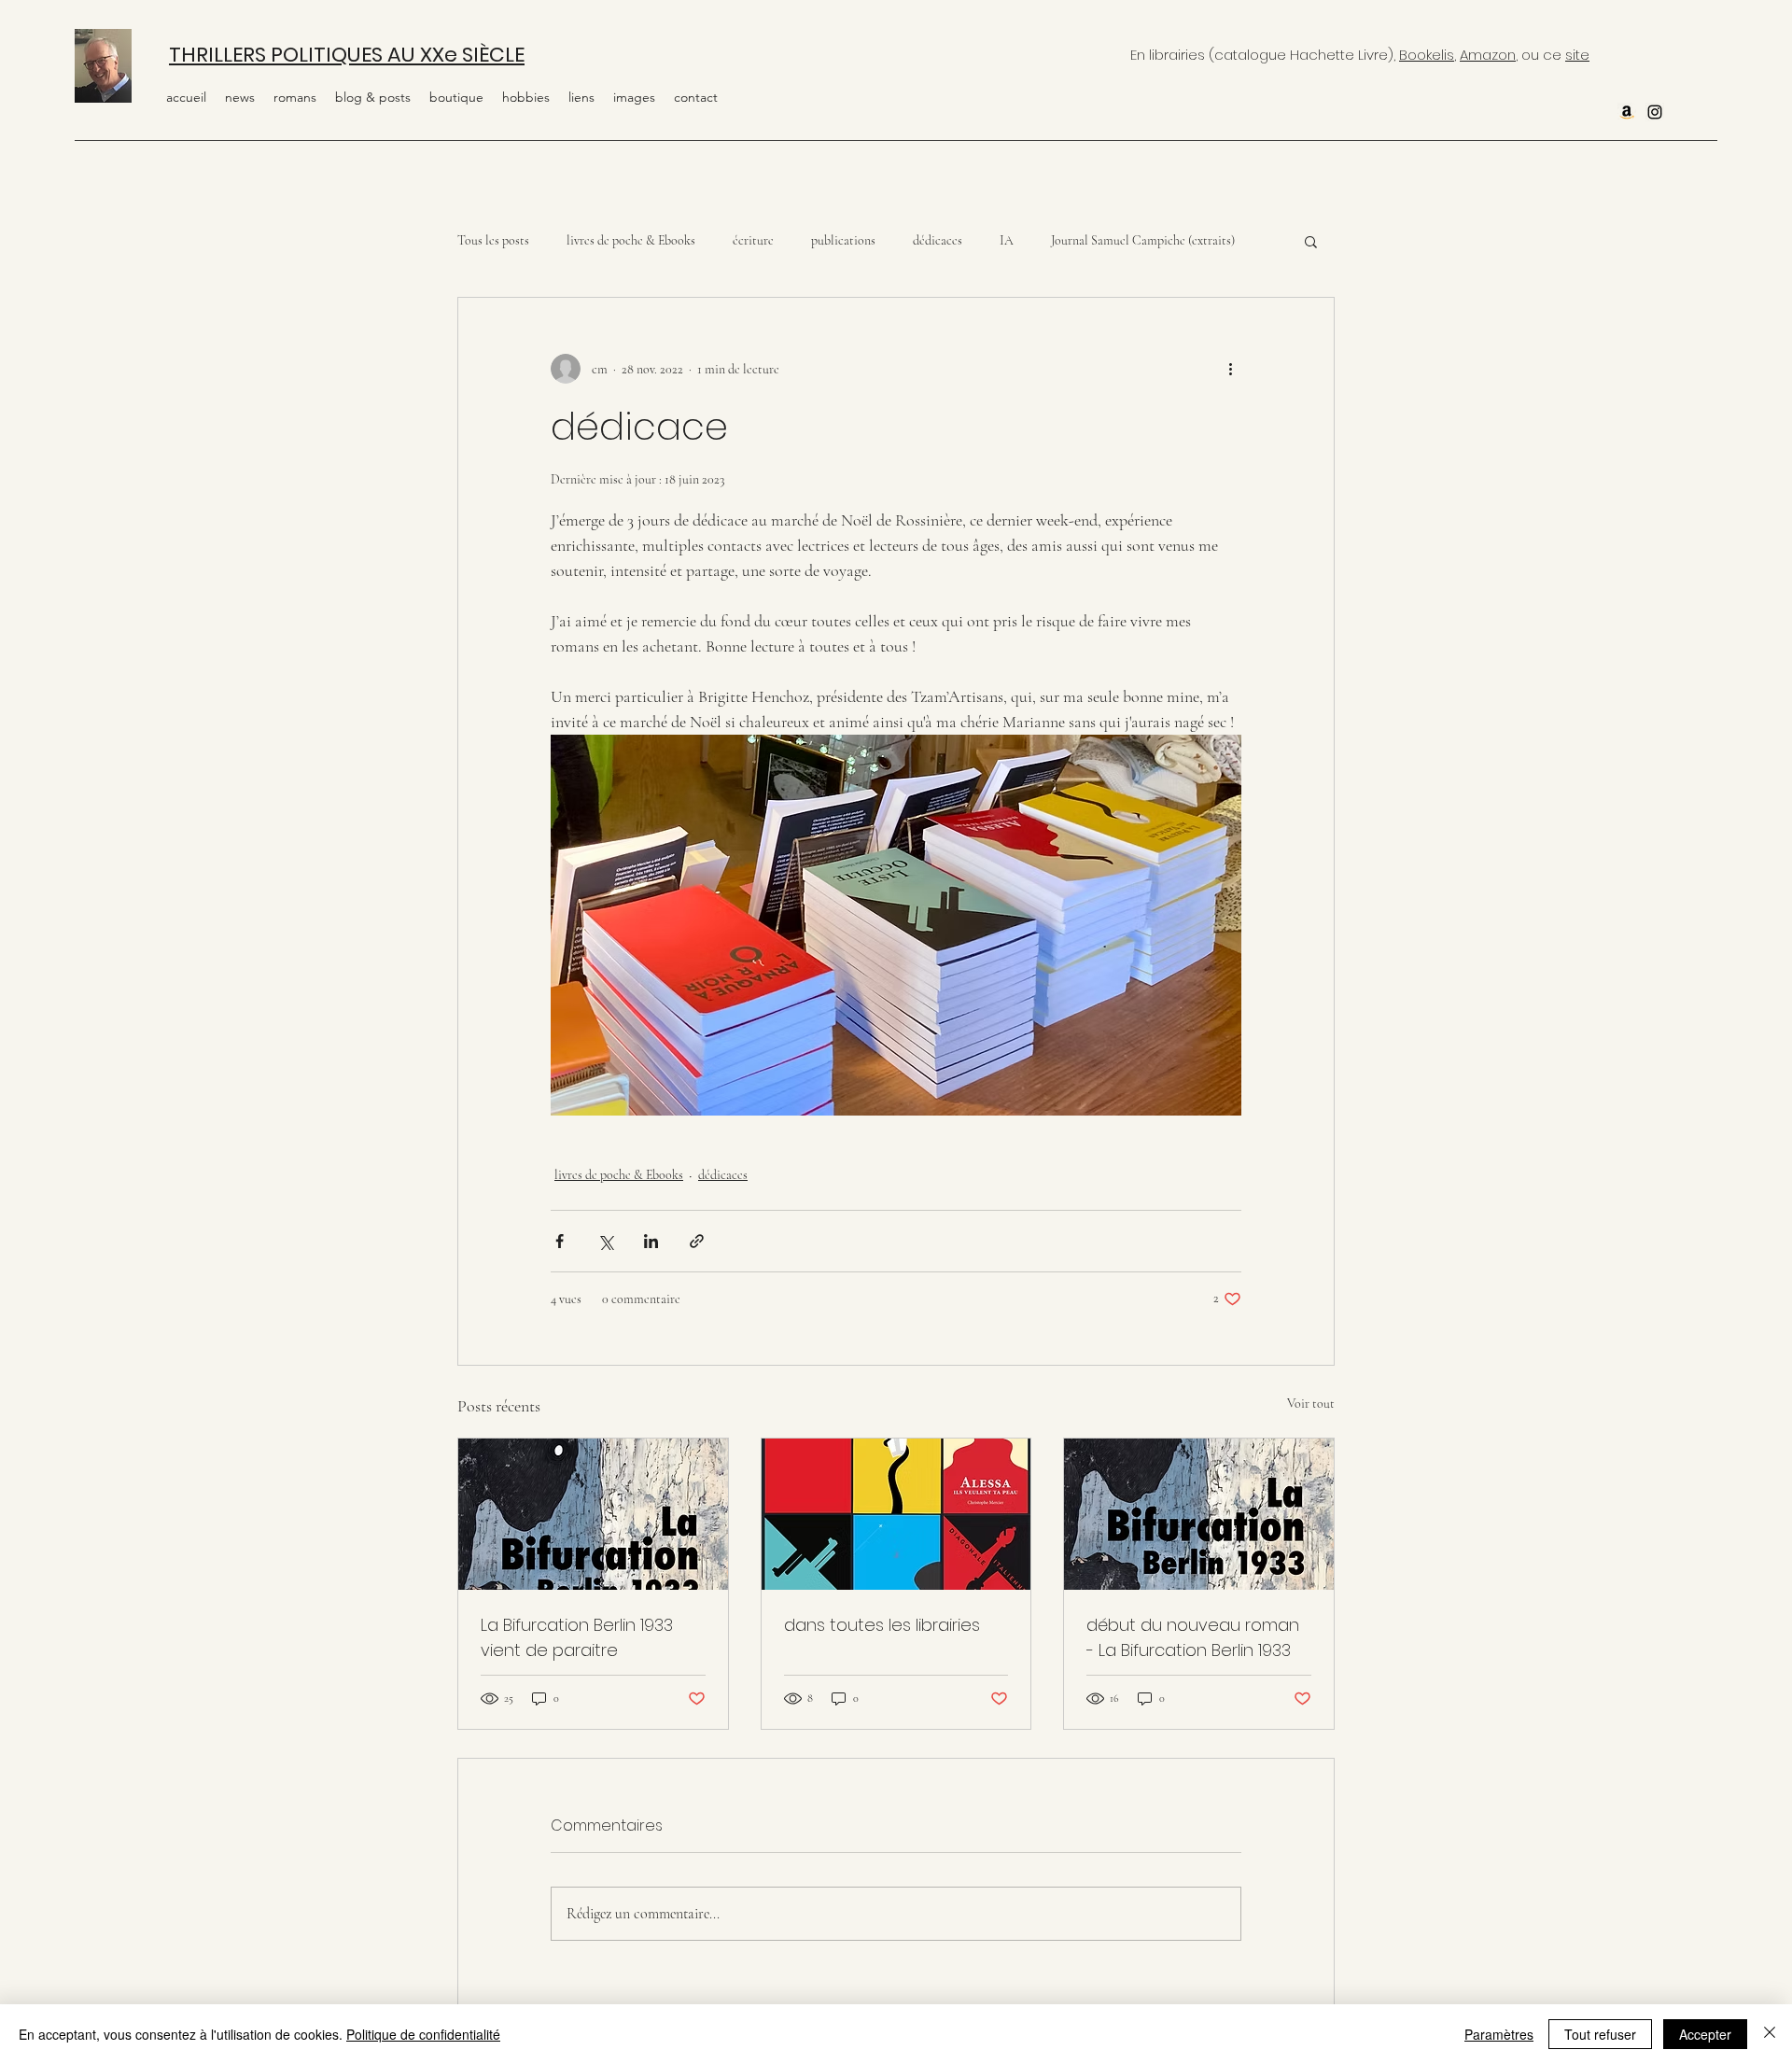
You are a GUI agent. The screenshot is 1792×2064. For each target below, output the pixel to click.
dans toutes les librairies (882, 1625)
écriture (753, 240)
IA (1007, 240)
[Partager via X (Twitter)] (605, 1241)
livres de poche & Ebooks (631, 240)
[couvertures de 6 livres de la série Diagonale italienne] (896, 1514)
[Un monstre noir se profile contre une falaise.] (1199, 1514)
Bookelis (1427, 55)
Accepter (1705, 2034)
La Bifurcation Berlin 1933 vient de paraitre (577, 1637)
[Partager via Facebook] (560, 1241)
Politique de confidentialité (423, 2034)
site (1577, 55)
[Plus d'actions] (1230, 369)
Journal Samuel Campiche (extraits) (1143, 240)
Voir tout (1311, 1404)
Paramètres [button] (1499, 2034)
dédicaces (938, 240)
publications (843, 240)
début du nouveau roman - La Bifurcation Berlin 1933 (1193, 1637)
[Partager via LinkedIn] (651, 1241)
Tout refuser (1600, 2034)
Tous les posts (493, 240)
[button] (526, 97)
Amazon (1488, 55)
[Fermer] (1770, 2034)
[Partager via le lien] (697, 1241)
